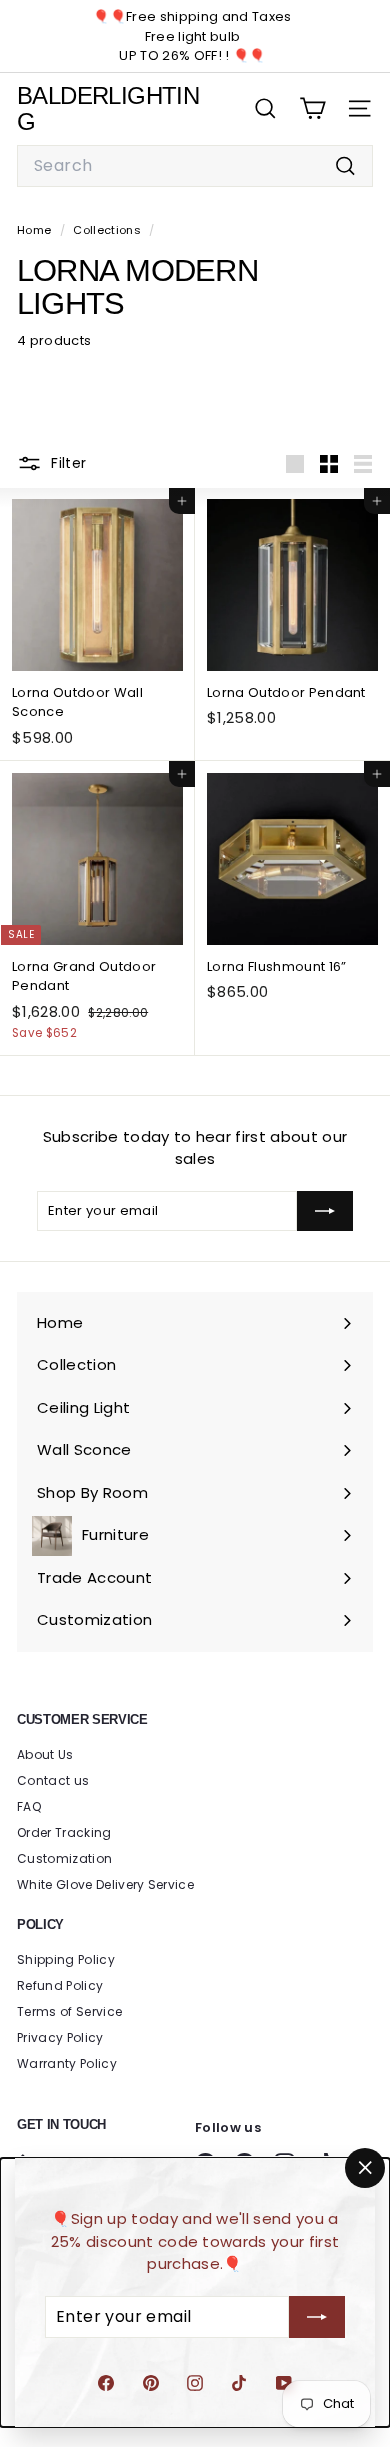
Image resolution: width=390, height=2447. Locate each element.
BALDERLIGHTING (108, 108)
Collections (108, 230)
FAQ (29, 1806)
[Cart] (312, 108)
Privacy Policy (60, 2037)
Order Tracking (64, 1832)
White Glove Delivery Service (105, 1884)
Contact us (53, 1780)
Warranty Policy (67, 2063)
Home (36, 230)
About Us (45, 1754)
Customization (64, 1858)
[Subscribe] (317, 2317)
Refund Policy (60, 1985)
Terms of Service (69, 2011)
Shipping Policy (66, 1959)
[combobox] (195, 166)
